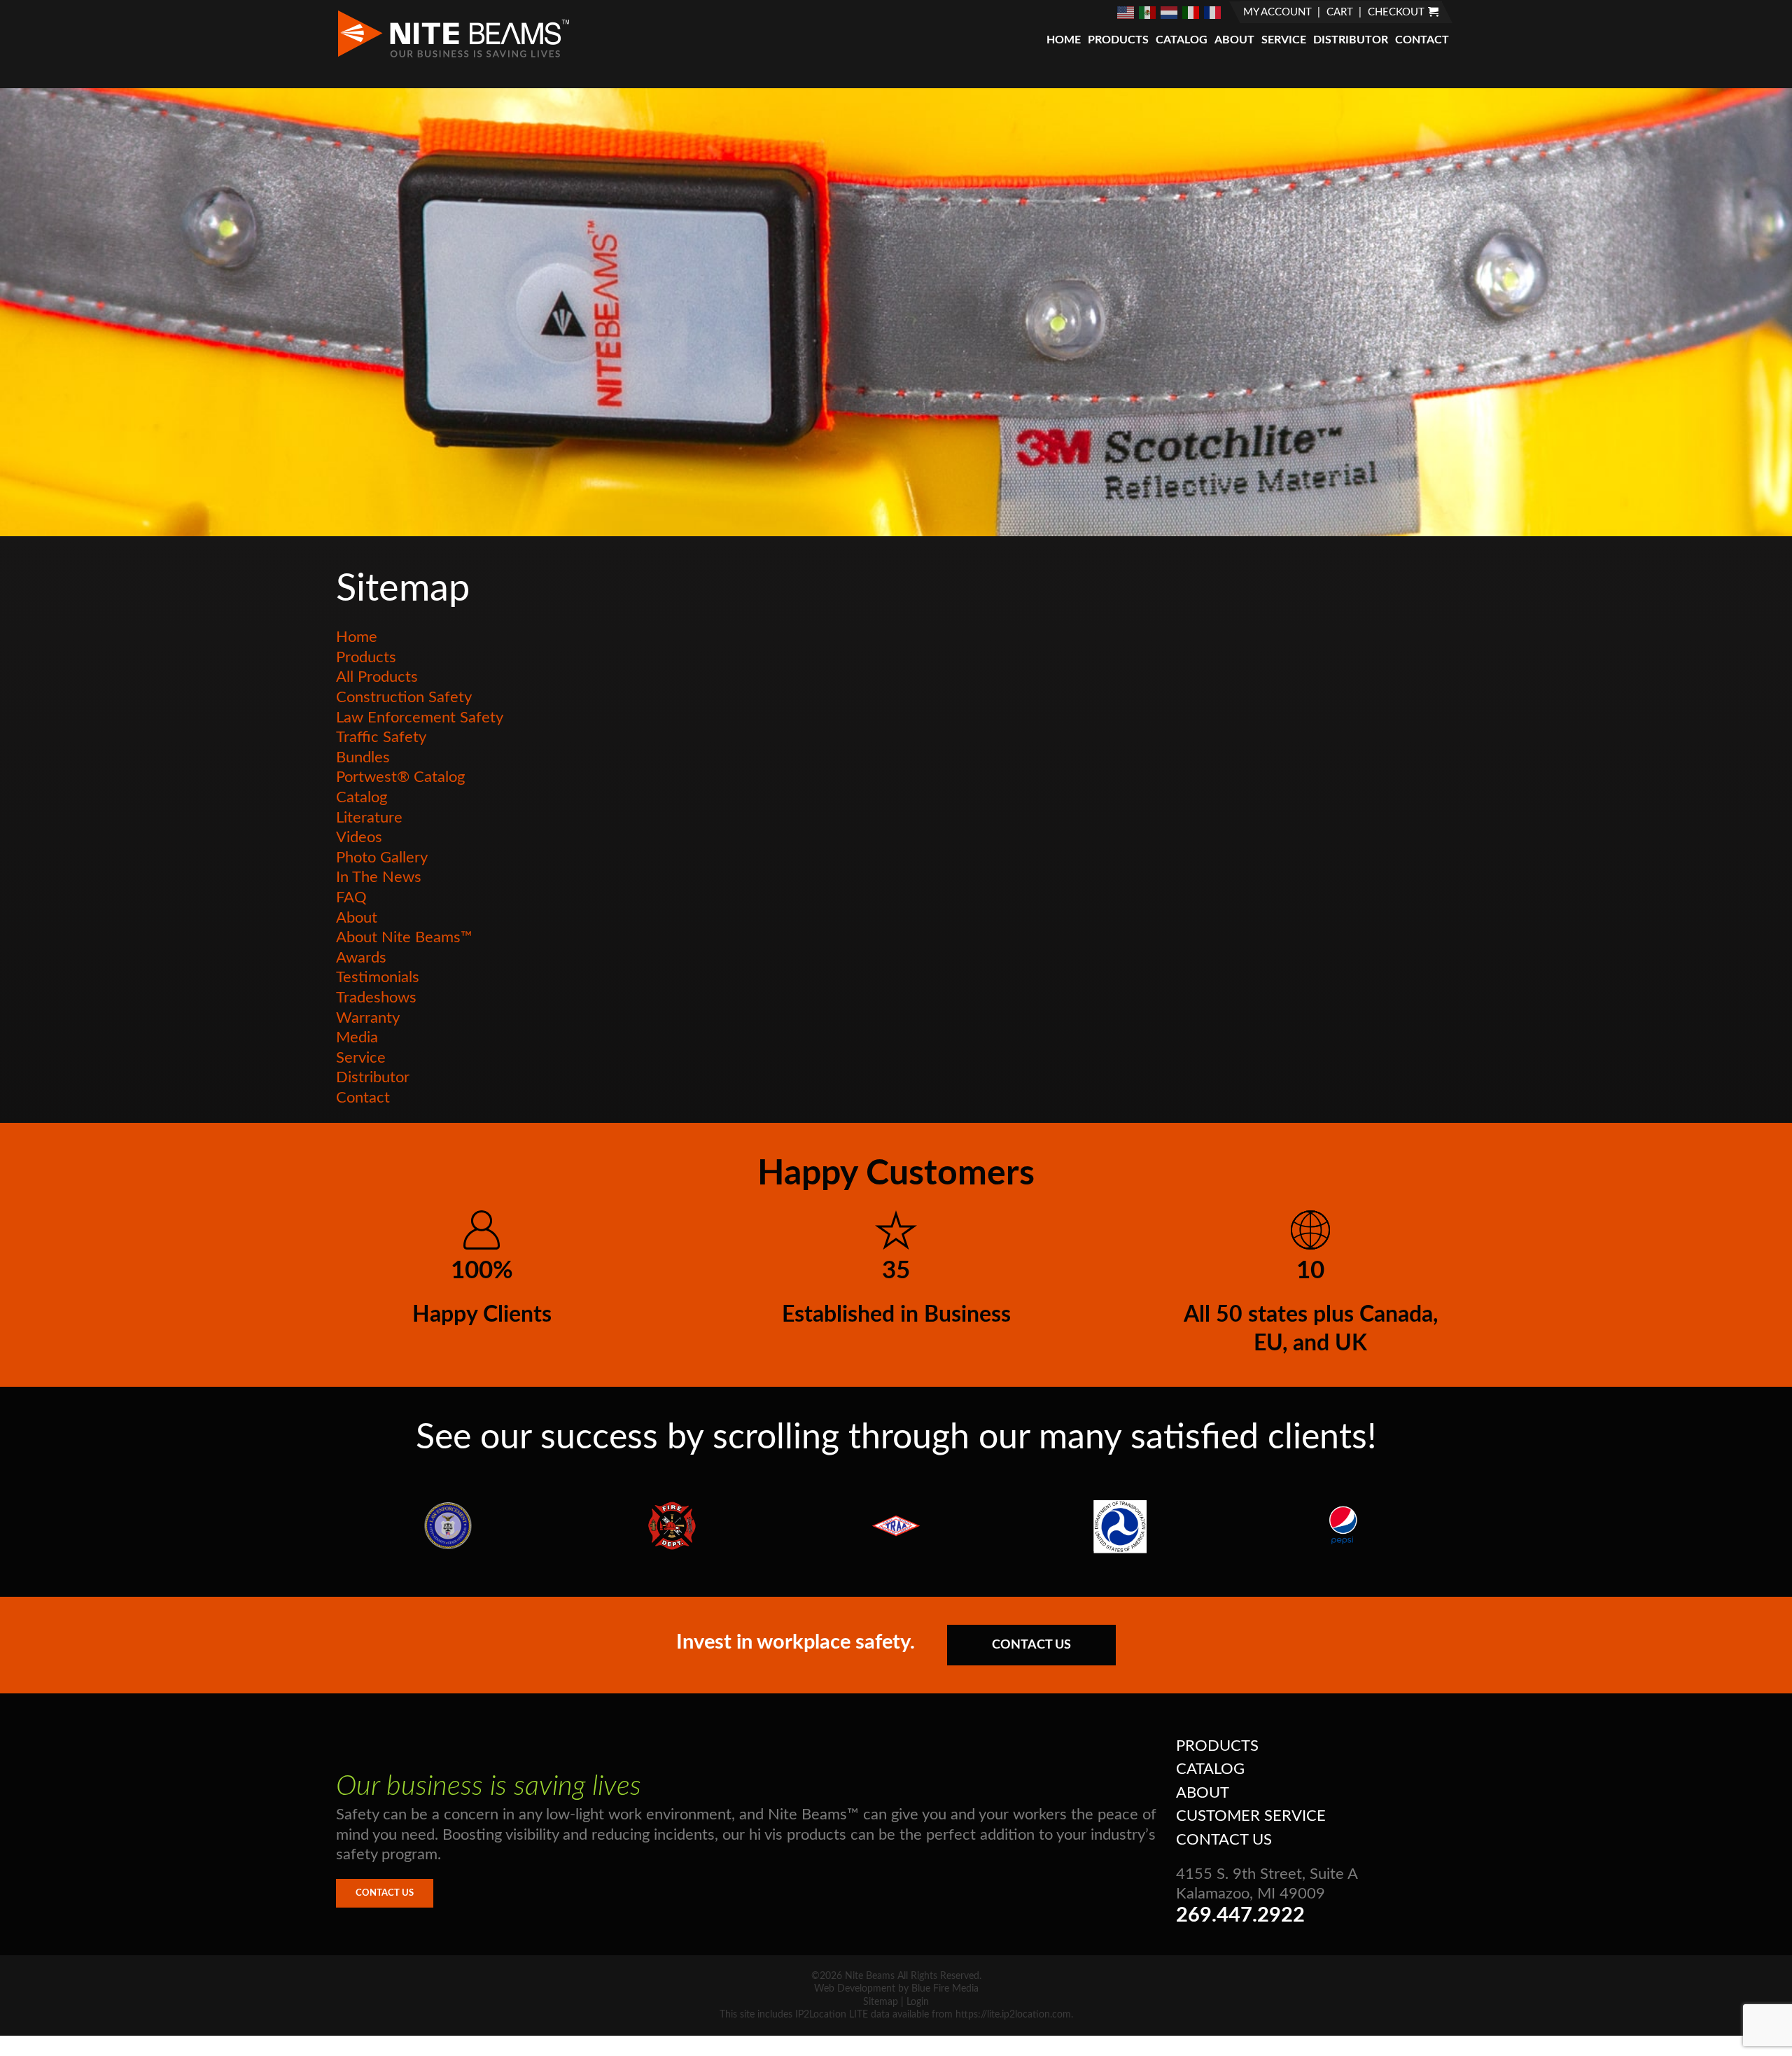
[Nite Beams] (453, 56)
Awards (361, 958)
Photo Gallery (382, 858)
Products (1118, 40)
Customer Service (1251, 1816)
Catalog (1182, 40)
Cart (1340, 12)
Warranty (368, 1018)
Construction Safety (404, 697)
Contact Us (1031, 1645)
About (1234, 40)
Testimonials (378, 977)
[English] (1126, 12)
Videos (359, 837)
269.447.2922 (1240, 1916)
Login (918, 2002)
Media (357, 1037)
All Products (377, 677)
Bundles (363, 757)
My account (1277, 12)
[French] (1213, 12)
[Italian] (1191, 12)
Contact (1422, 40)
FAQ (351, 897)
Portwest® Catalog (400, 777)
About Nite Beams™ (404, 937)
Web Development (855, 1989)
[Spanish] (1148, 12)
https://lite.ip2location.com (1013, 2015)
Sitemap (881, 2002)
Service (1284, 40)
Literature (369, 818)
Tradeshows (376, 998)
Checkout (1396, 12)
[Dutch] (1170, 12)
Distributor (1351, 40)
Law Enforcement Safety (420, 718)
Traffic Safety (381, 737)
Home (1064, 40)
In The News (379, 877)
